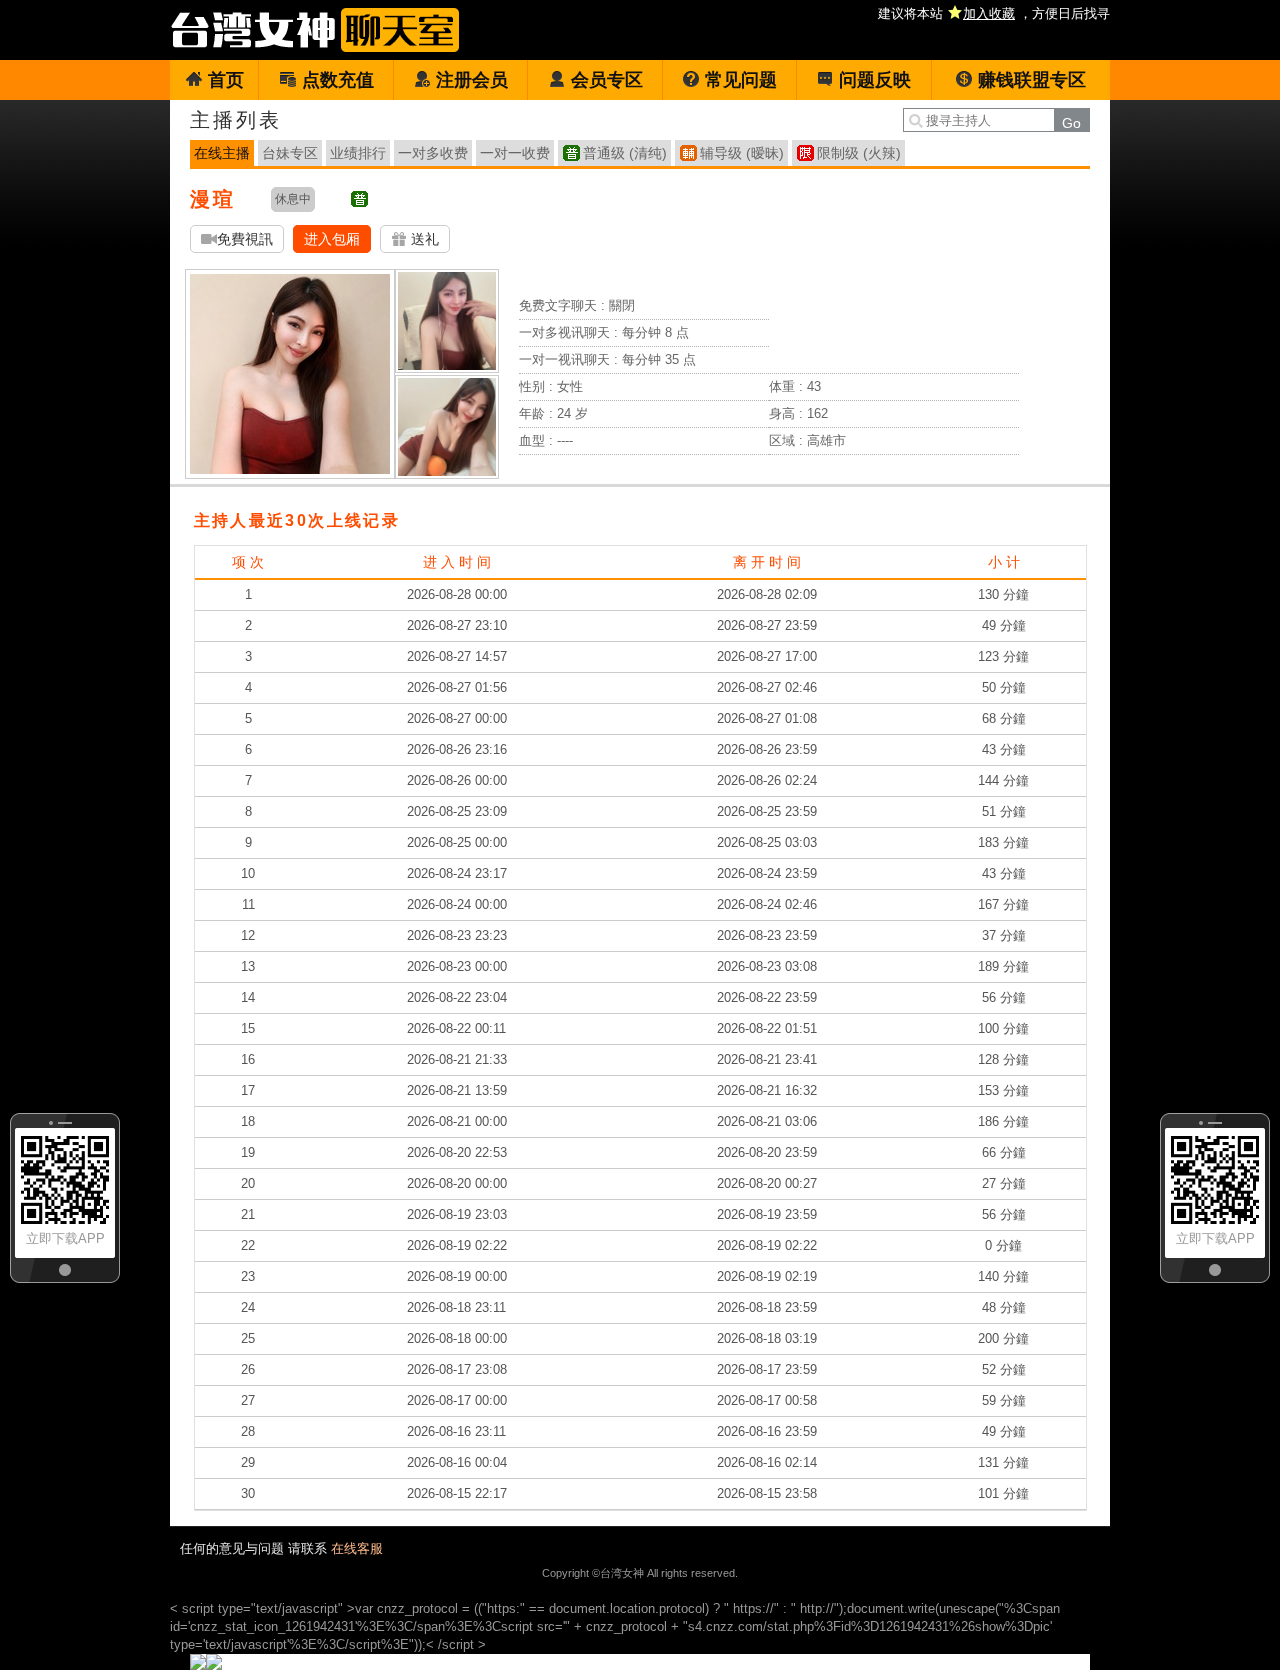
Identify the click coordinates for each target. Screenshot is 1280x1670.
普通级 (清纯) (625, 153)
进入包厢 (332, 239)
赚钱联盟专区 (1032, 80)
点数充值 (338, 80)
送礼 (423, 239)
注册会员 (472, 80)
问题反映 (875, 80)
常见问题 (741, 80)
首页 (226, 80)
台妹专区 (290, 153)
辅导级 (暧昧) (742, 153)
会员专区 (607, 80)
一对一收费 (515, 153)
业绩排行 (358, 153)
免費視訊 (245, 239)
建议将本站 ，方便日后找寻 (994, 13)
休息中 (293, 199)
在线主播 (222, 153)
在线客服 (357, 1548)
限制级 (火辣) (859, 153)
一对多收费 (433, 153)
